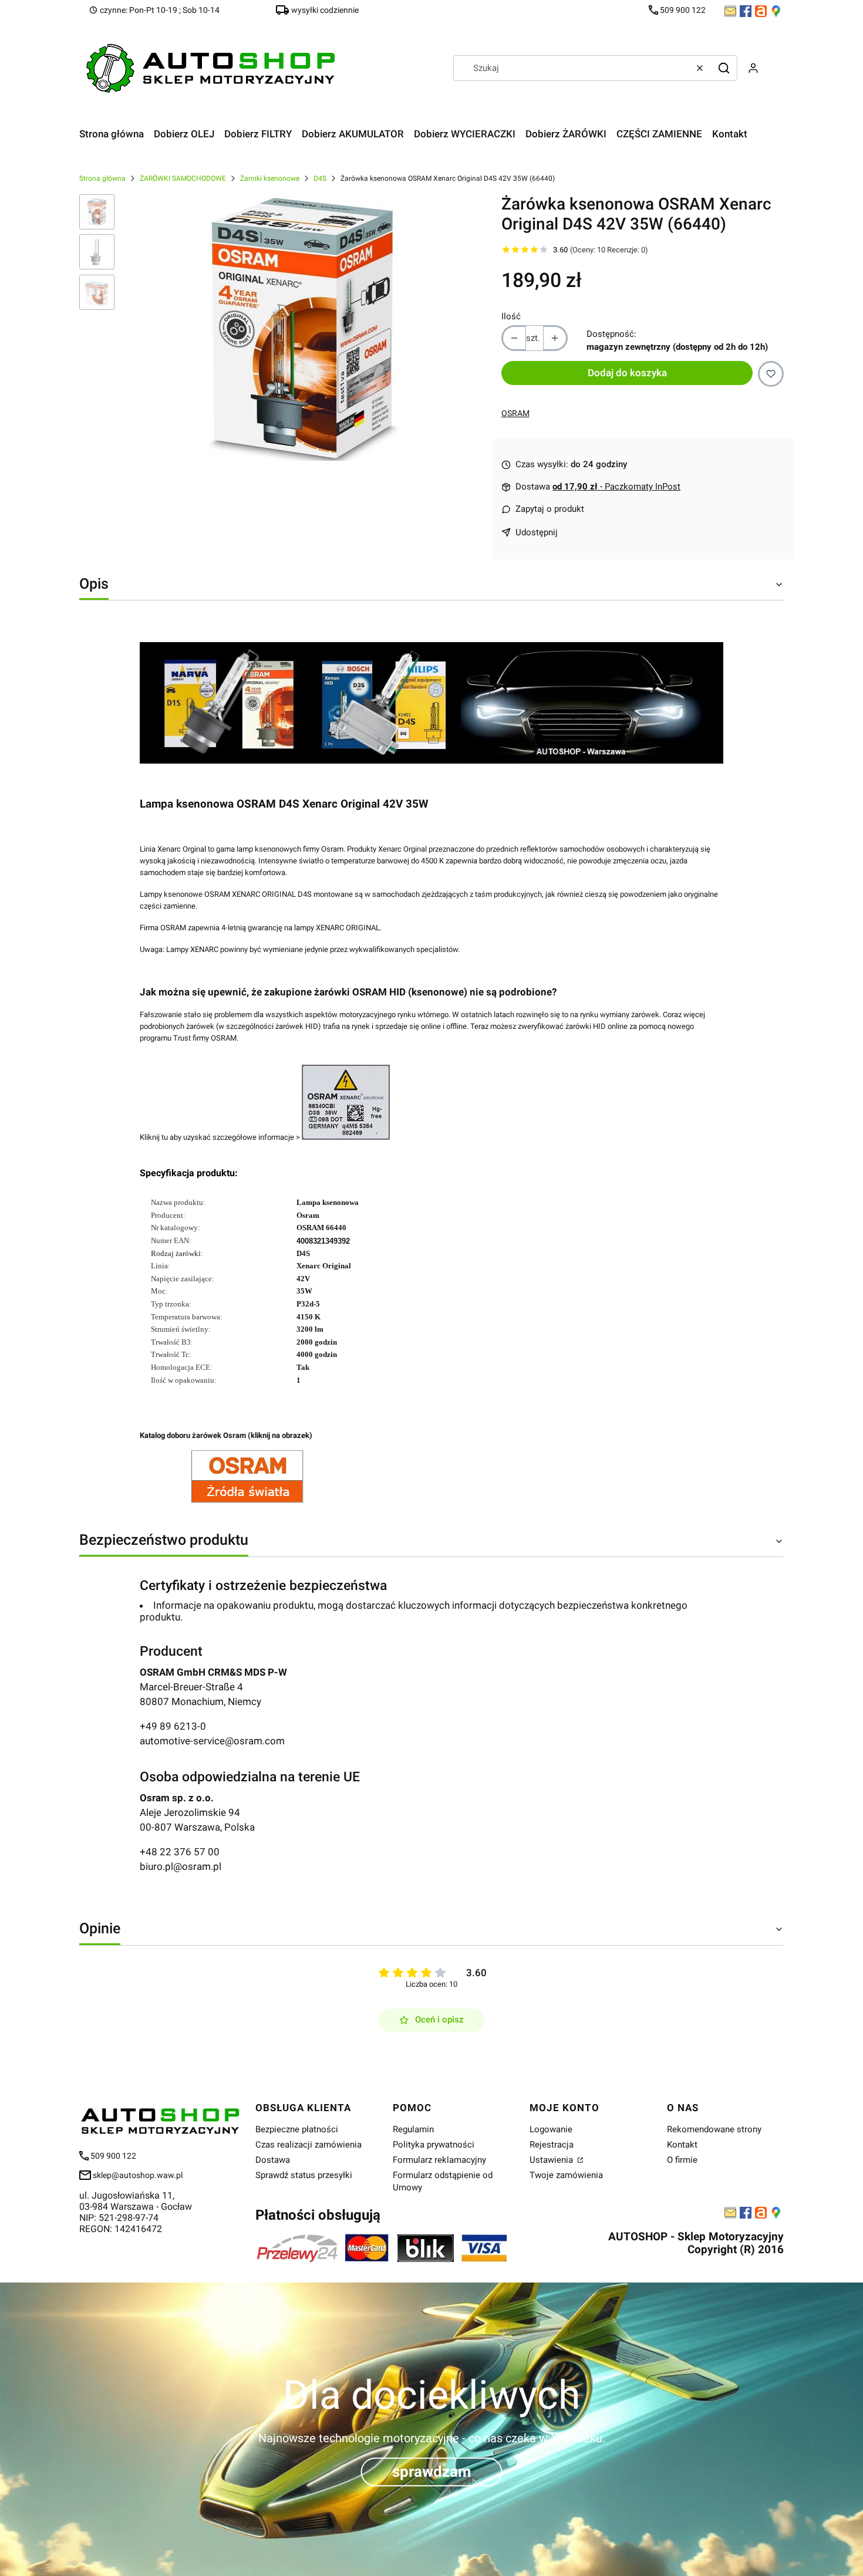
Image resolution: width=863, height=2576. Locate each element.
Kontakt (682, 2145)
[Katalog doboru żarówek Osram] (247, 1500)
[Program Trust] (346, 1137)
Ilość (511, 316)
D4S (320, 178)
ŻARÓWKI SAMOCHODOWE (183, 178)
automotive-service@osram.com (212, 1741)
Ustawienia (552, 2160)
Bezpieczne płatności (297, 2129)
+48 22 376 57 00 (180, 1852)
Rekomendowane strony (714, 2129)
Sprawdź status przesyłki (304, 2175)
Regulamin (413, 2129)
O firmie (682, 2160)
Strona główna (102, 178)
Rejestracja (552, 2145)
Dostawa (273, 2160)
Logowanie (551, 2129)
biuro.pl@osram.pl (181, 1866)
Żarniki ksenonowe (270, 178)
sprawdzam (432, 2472)
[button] (724, 68)
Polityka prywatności (434, 2145)
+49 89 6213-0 (173, 1726)
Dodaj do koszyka (627, 373)
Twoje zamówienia (566, 2175)
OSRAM (515, 413)
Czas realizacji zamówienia (309, 2145)
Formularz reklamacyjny (439, 2160)
